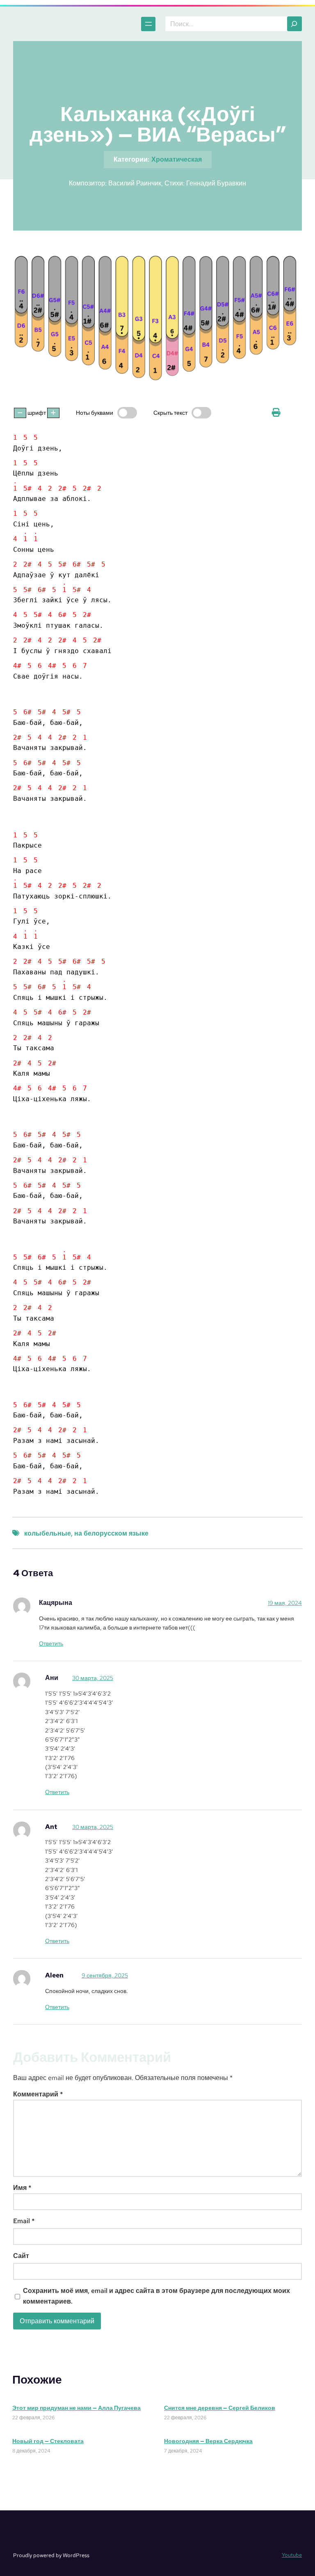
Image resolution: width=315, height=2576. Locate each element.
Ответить (51, 1643)
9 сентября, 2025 (105, 1975)
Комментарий (38, 2094)
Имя (22, 2188)
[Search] (294, 24)
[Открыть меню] (148, 24)
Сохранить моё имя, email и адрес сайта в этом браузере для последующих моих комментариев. (156, 2296)
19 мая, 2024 (285, 1603)
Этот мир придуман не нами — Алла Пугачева (76, 2408)
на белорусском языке (111, 1533)
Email (24, 2221)
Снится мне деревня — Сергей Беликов (220, 2408)
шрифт (37, 413)
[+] (53, 413)
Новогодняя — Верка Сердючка (208, 2441)
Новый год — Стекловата (48, 2441)
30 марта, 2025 (93, 1678)
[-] (20, 413)
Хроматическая (177, 159)
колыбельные (48, 1533)
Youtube (292, 2555)
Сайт (21, 2256)
